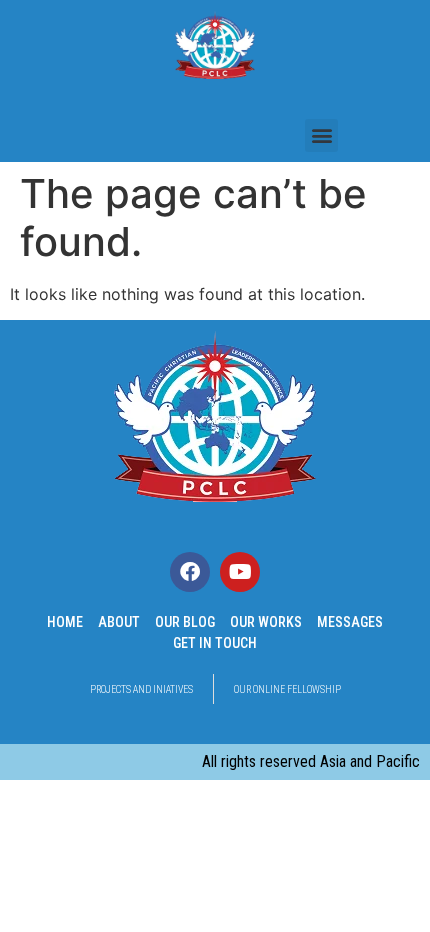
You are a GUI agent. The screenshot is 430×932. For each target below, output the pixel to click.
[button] (321, 135)
